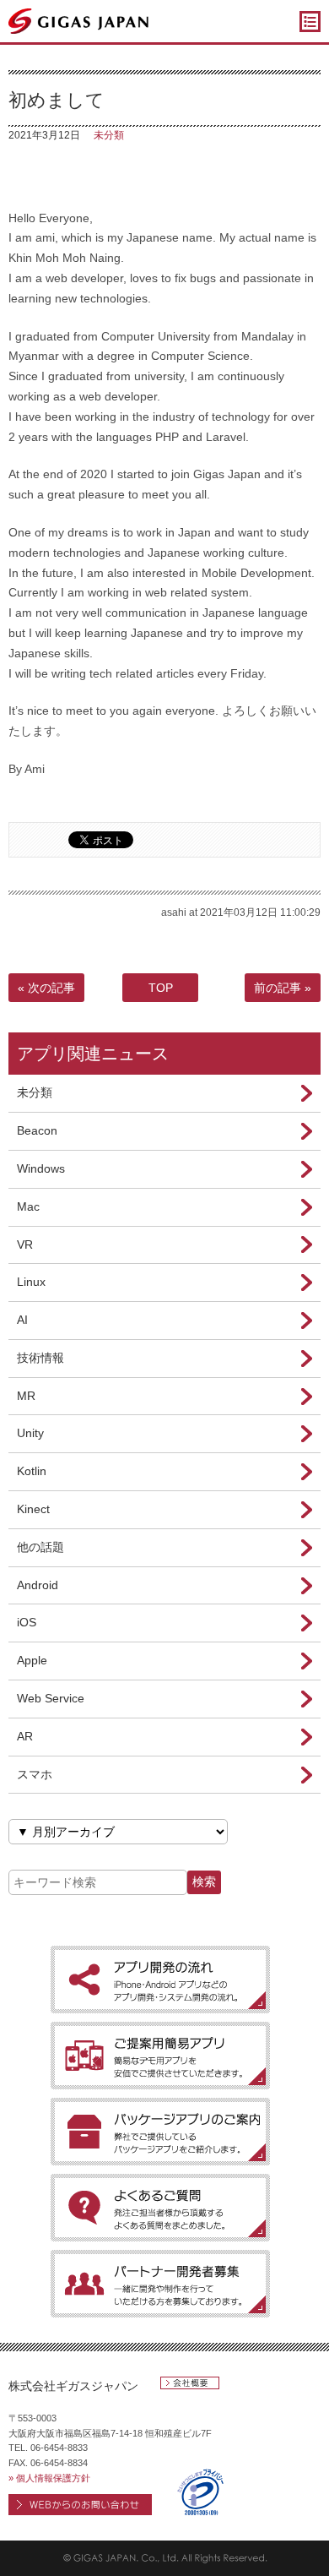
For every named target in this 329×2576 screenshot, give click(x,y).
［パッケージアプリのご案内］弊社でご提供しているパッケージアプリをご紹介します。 (160, 2132)
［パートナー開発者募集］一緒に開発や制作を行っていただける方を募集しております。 (160, 2284)
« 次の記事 (46, 988)
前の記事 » (283, 988)
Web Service (51, 1698)
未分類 (109, 135)
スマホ (35, 1774)
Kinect (33, 1509)
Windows (41, 1168)
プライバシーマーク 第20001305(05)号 (200, 2492)
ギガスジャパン (79, 21)
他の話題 (40, 1547)
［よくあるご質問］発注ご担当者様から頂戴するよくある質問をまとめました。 (160, 2208)
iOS (27, 1622)
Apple (32, 1660)
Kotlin (32, 1471)
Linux (31, 1282)
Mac (28, 1206)
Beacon (37, 1130)
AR (25, 1736)
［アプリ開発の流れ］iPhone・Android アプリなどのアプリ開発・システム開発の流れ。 (160, 1980)
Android (38, 1585)
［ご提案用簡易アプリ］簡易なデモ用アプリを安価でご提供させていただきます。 (160, 2056)
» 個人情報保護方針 (49, 2478)
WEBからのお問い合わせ (80, 2505)
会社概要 (190, 2383)
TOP (161, 988)
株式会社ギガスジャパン (73, 2386)
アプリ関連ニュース (93, 1054)
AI (22, 1320)
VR (25, 1244)
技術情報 (40, 1358)
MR (26, 1396)
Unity (30, 1433)
